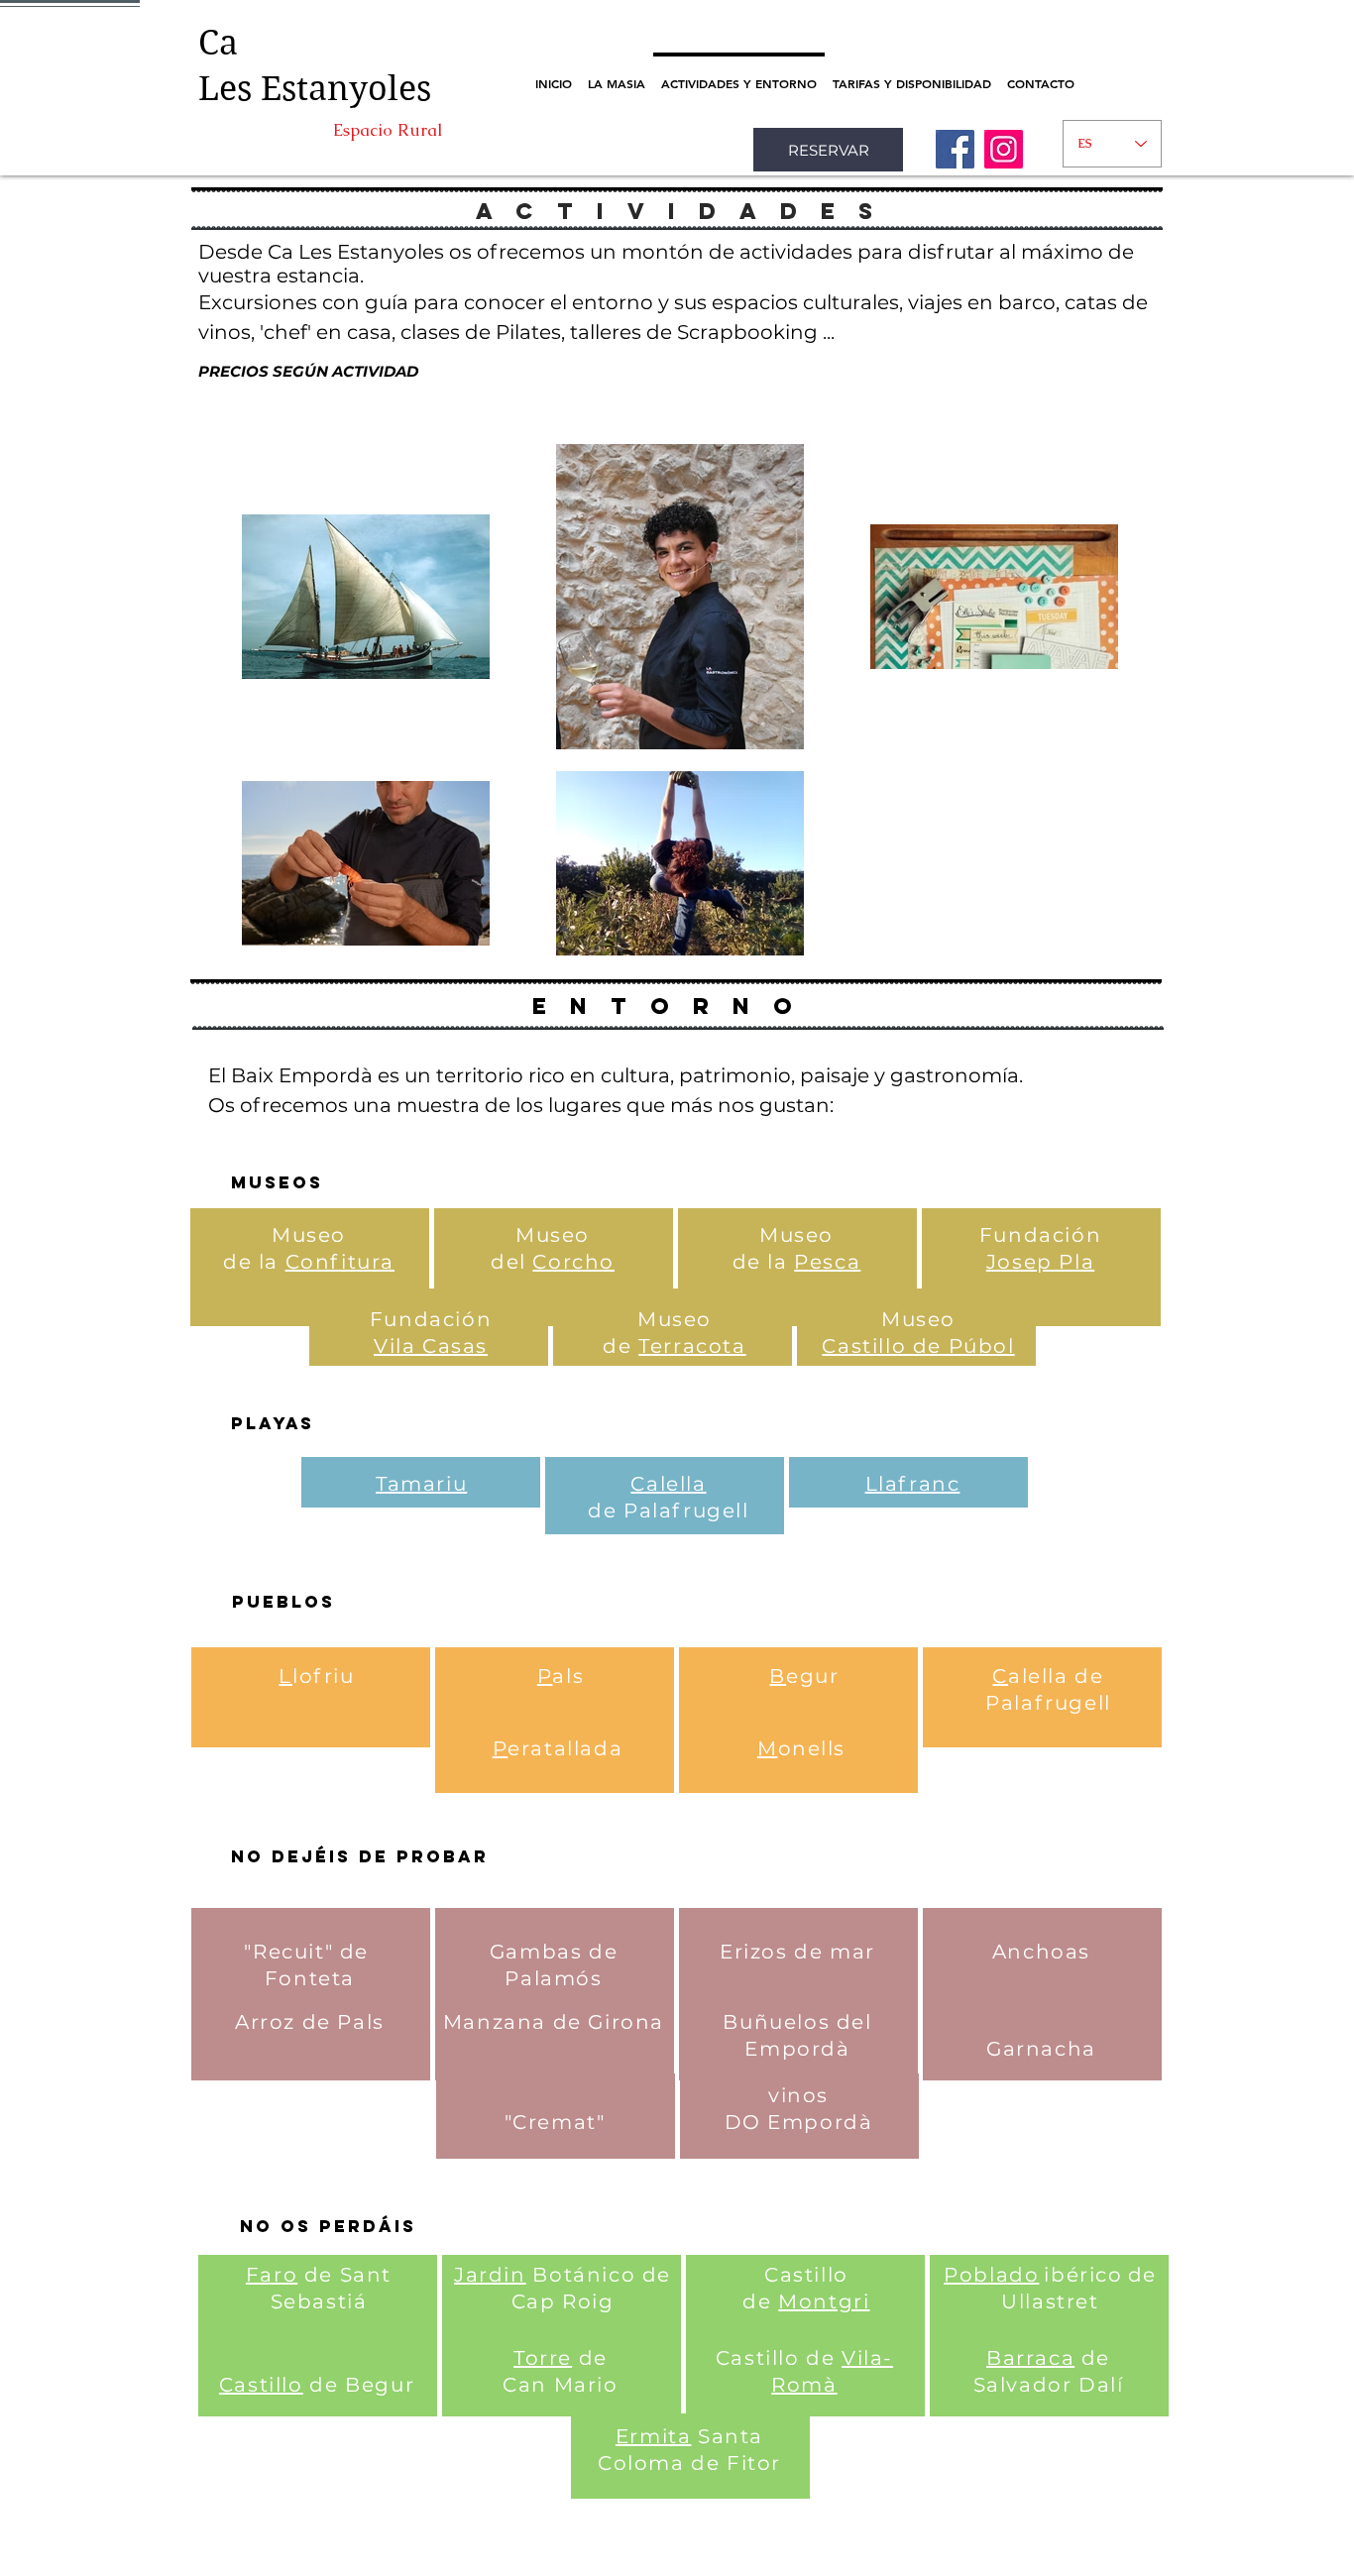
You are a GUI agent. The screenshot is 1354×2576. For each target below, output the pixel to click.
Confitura (340, 1262)
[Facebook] (955, 149)
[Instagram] (1004, 149)
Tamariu (421, 1484)
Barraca (1030, 2358)
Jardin (490, 2275)
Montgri (824, 2301)
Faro (272, 2275)
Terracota (692, 1346)
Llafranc (913, 1484)
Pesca (827, 1262)
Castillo (261, 2385)
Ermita (654, 2436)
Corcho (573, 1262)
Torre (543, 2358)
